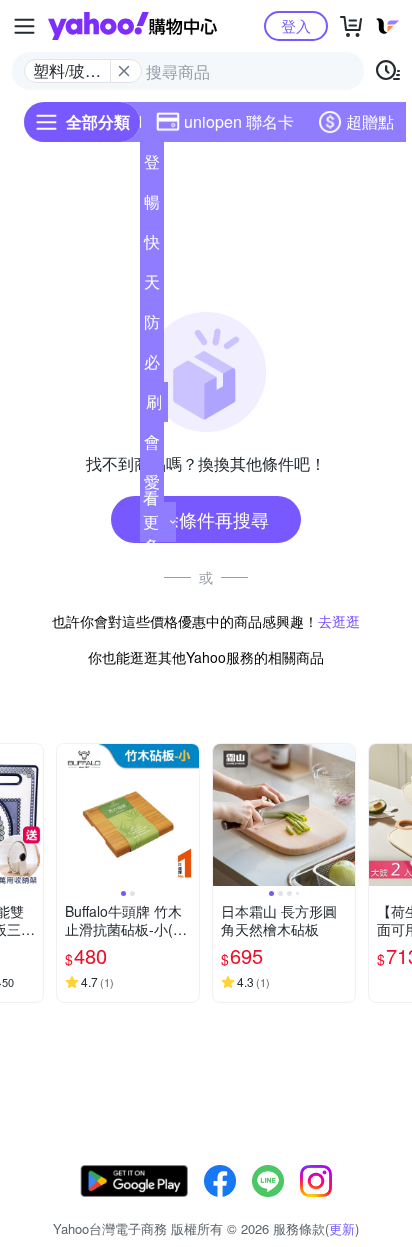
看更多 (151, 521)
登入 (296, 25)
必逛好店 (152, 366)
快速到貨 (152, 246)
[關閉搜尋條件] (124, 71)
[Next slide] (30, 815)
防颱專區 (152, 326)
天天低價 (152, 286)
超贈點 (370, 121)
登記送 (152, 166)
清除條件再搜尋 (206, 519)
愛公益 (152, 486)
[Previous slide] (70, 815)
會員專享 (152, 446)
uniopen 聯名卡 (239, 121)
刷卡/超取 (154, 406)
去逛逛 (339, 621)
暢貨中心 (152, 206)
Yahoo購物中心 (132, 26)
